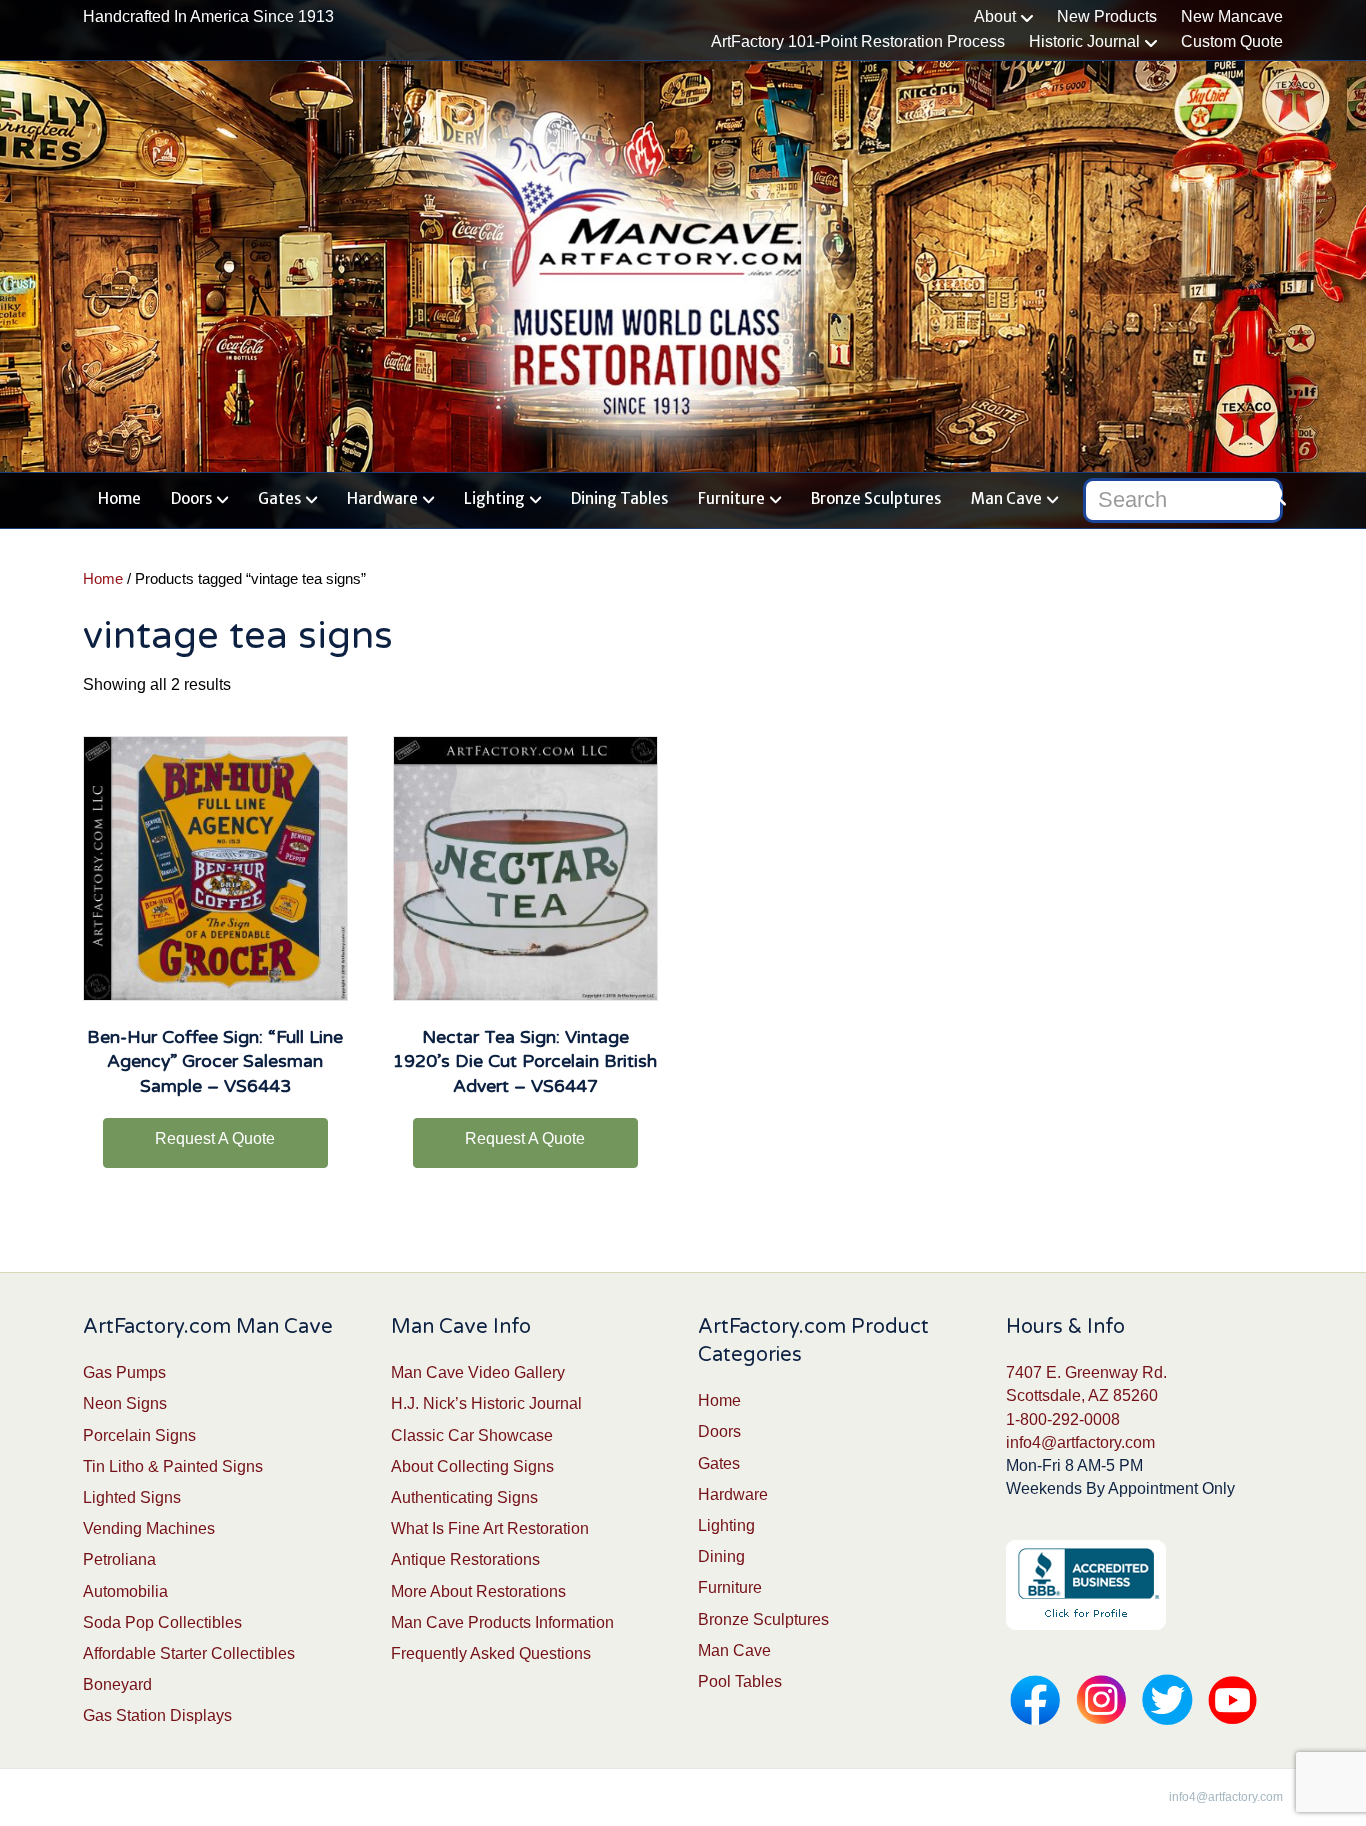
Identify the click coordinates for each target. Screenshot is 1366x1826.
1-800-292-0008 (1063, 1419)
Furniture (731, 498)
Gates (279, 498)
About (995, 16)
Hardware (382, 498)
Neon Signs (125, 1403)
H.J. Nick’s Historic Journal (486, 1403)
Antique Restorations (465, 1559)
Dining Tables (619, 498)
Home (119, 498)
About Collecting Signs (472, 1466)
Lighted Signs (132, 1497)
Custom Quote (1232, 41)
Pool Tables (740, 1681)
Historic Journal (1084, 41)
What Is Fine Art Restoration (490, 1528)
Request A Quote (215, 1138)
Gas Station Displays (157, 1715)
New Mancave (1232, 16)
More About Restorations (478, 1591)
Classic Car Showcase (472, 1435)
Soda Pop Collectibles (162, 1622)
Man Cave (1006, 498)
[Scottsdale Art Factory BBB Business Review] (1086, 1584)
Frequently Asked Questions (491, 1653)
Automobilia (125, 1591)
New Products (1107, 16)
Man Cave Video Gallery (478, 1372)
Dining (721, 1556)
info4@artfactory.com (1080, 1442)
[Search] (1270, 496)
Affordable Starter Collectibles (189, 1653)
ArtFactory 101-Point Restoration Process (858, 41)
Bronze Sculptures (876, 498)
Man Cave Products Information (502, 1622)
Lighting (494, 498)
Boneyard (117, 1684)
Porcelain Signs (139, 1435)
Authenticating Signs (464, 1497)
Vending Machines (149, 1528)
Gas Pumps (124, 1372)
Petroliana (119, 1559)
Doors (191, 498)
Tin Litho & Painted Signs (173, 1466)
